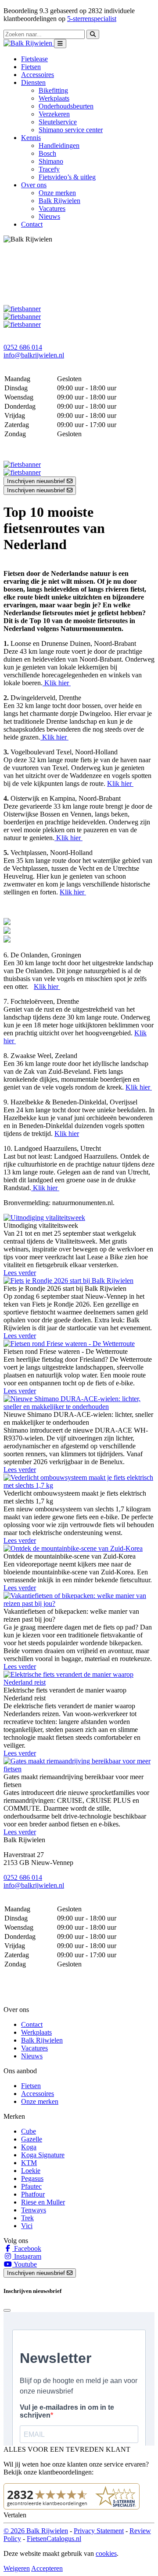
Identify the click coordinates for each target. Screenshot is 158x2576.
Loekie (31, 2171)
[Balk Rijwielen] (29, 43)
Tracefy (49, 169)
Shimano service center (71, 130)
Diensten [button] (33, 82)
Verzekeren (54, 114)
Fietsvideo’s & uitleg (67, 177)
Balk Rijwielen (59, 201)
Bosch (47, 153)
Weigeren (17, 2568)
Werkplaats (54, 98)
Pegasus (32, 2178)
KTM (29, 2163)
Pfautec (31, 2186)
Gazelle (32, 2139)
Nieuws (49, 216)
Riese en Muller (43, 2202)
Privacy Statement (99, 2531)
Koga (29, 2147)
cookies (106, 2553)
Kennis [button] (31, 138)
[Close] (7, 2310)
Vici (27, 2226)
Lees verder (20, 1273)
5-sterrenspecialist (92, 19)
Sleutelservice (58, 122)
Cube (29, 2131)
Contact (32, 224)
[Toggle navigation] (60, 44)
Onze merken (57, 193)
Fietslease (34, 59)
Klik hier (57, 683)
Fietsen (31, 67)
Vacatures (52, 209)
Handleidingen (59, 145)
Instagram (27, 2256)
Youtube (25, 2264)
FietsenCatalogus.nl (54, 2539)
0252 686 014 (23, 347)
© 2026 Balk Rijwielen (36, 2531)
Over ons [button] (34, 185)
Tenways (34, 2210)
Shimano (51, 161)
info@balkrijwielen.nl (34, 355)
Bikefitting (53, 90)
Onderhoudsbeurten (66, 106)
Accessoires (38, 75)
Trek (27, 2218)
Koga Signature (43, 2155)
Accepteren (47, 2568)
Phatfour (33, 2194)
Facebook (27, 2248)
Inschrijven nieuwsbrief (37, 481)
